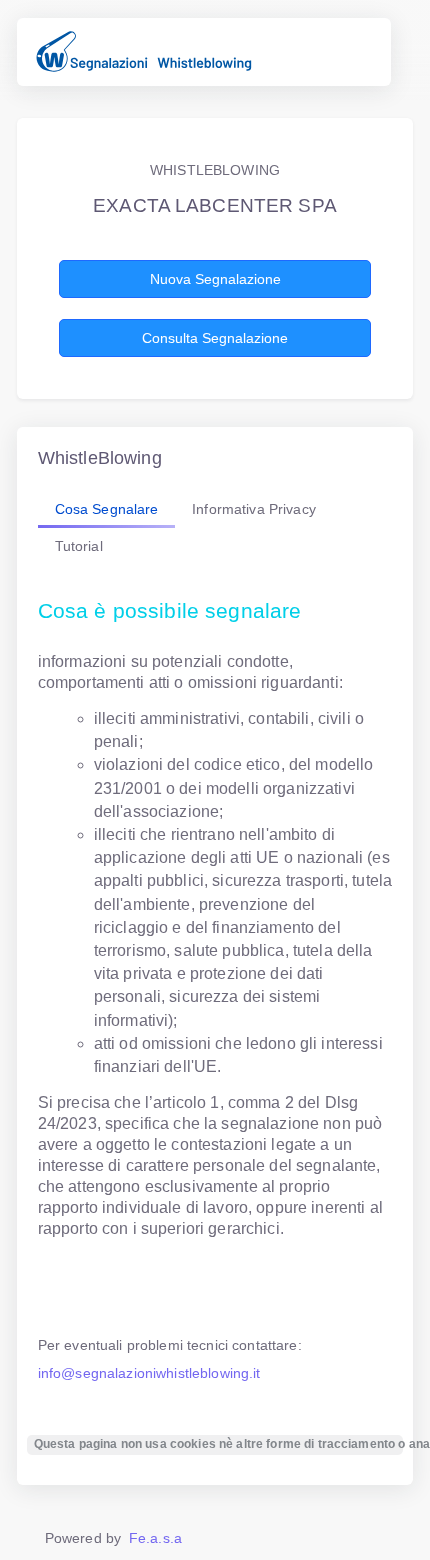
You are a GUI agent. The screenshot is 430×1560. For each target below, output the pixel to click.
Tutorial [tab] (79, 546)
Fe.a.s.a (155, 1538)
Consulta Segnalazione (215, 338)
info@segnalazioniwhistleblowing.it (149, 1373)
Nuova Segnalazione (215, 279)
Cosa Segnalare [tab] (107, 509)
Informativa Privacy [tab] (254, 509)
